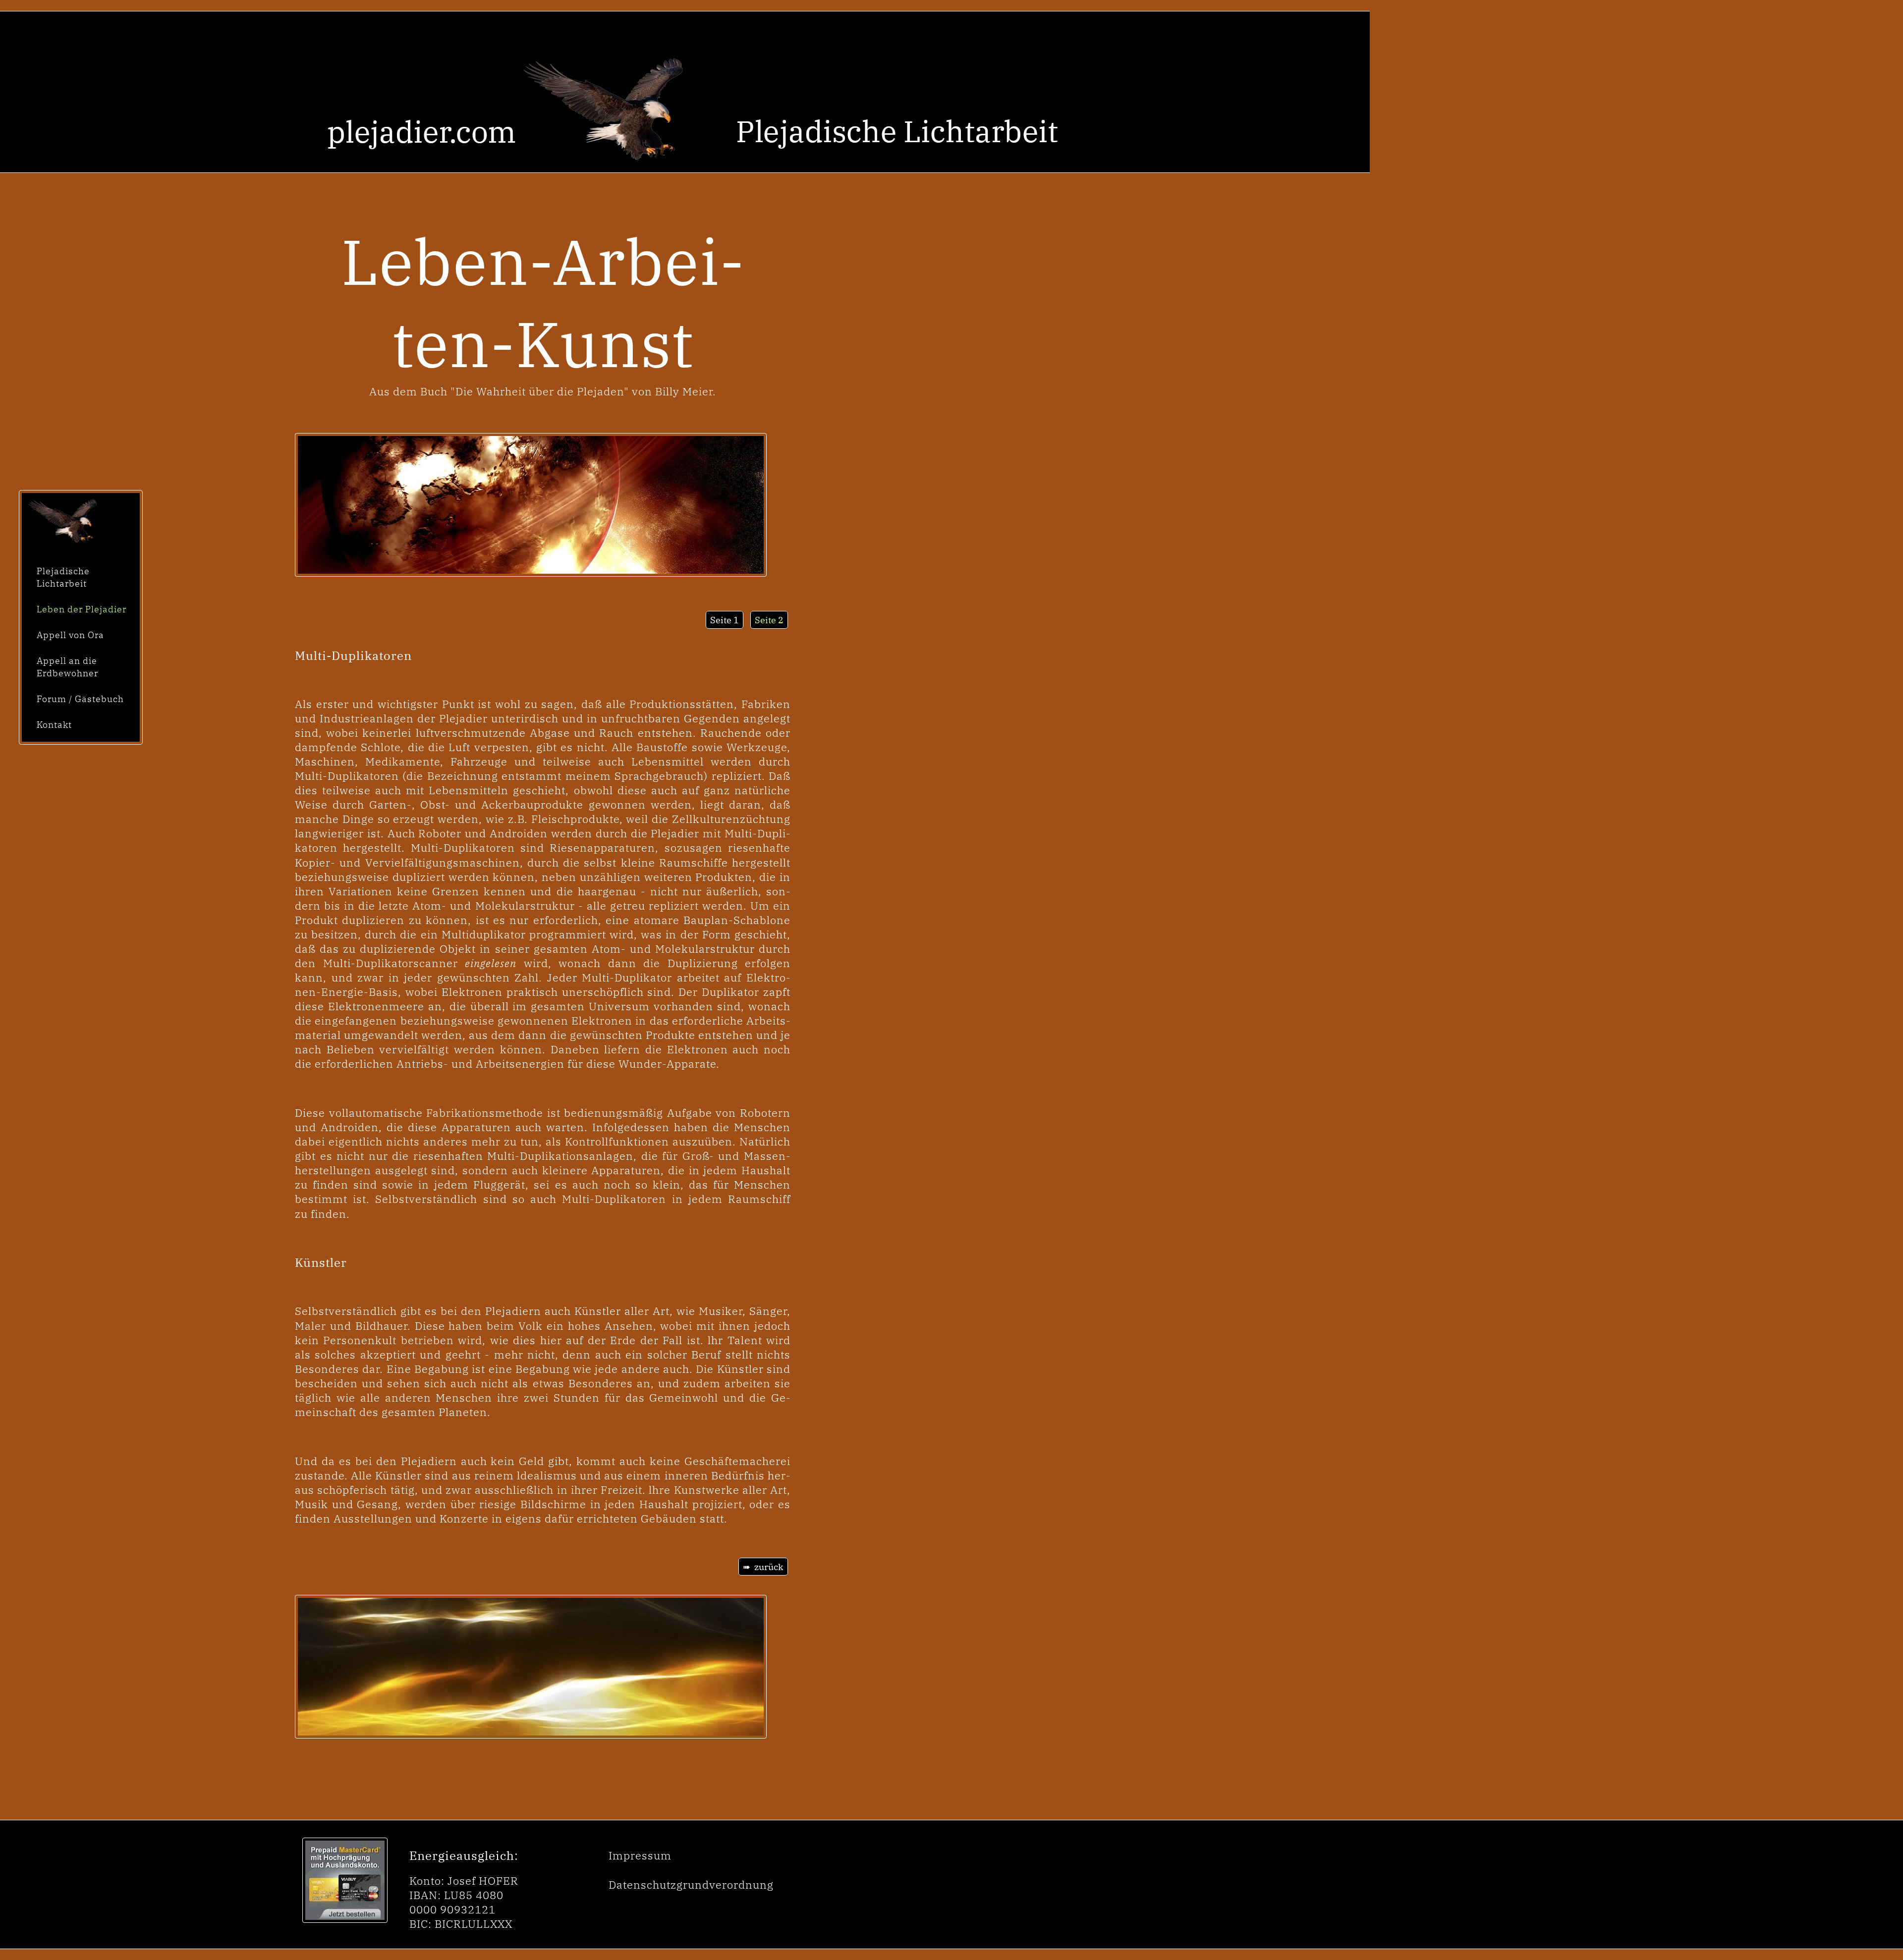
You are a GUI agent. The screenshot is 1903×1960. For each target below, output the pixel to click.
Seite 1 (725, 620)
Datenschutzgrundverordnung (691, 1885)
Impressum (640, 1855)
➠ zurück (763, 1567)
